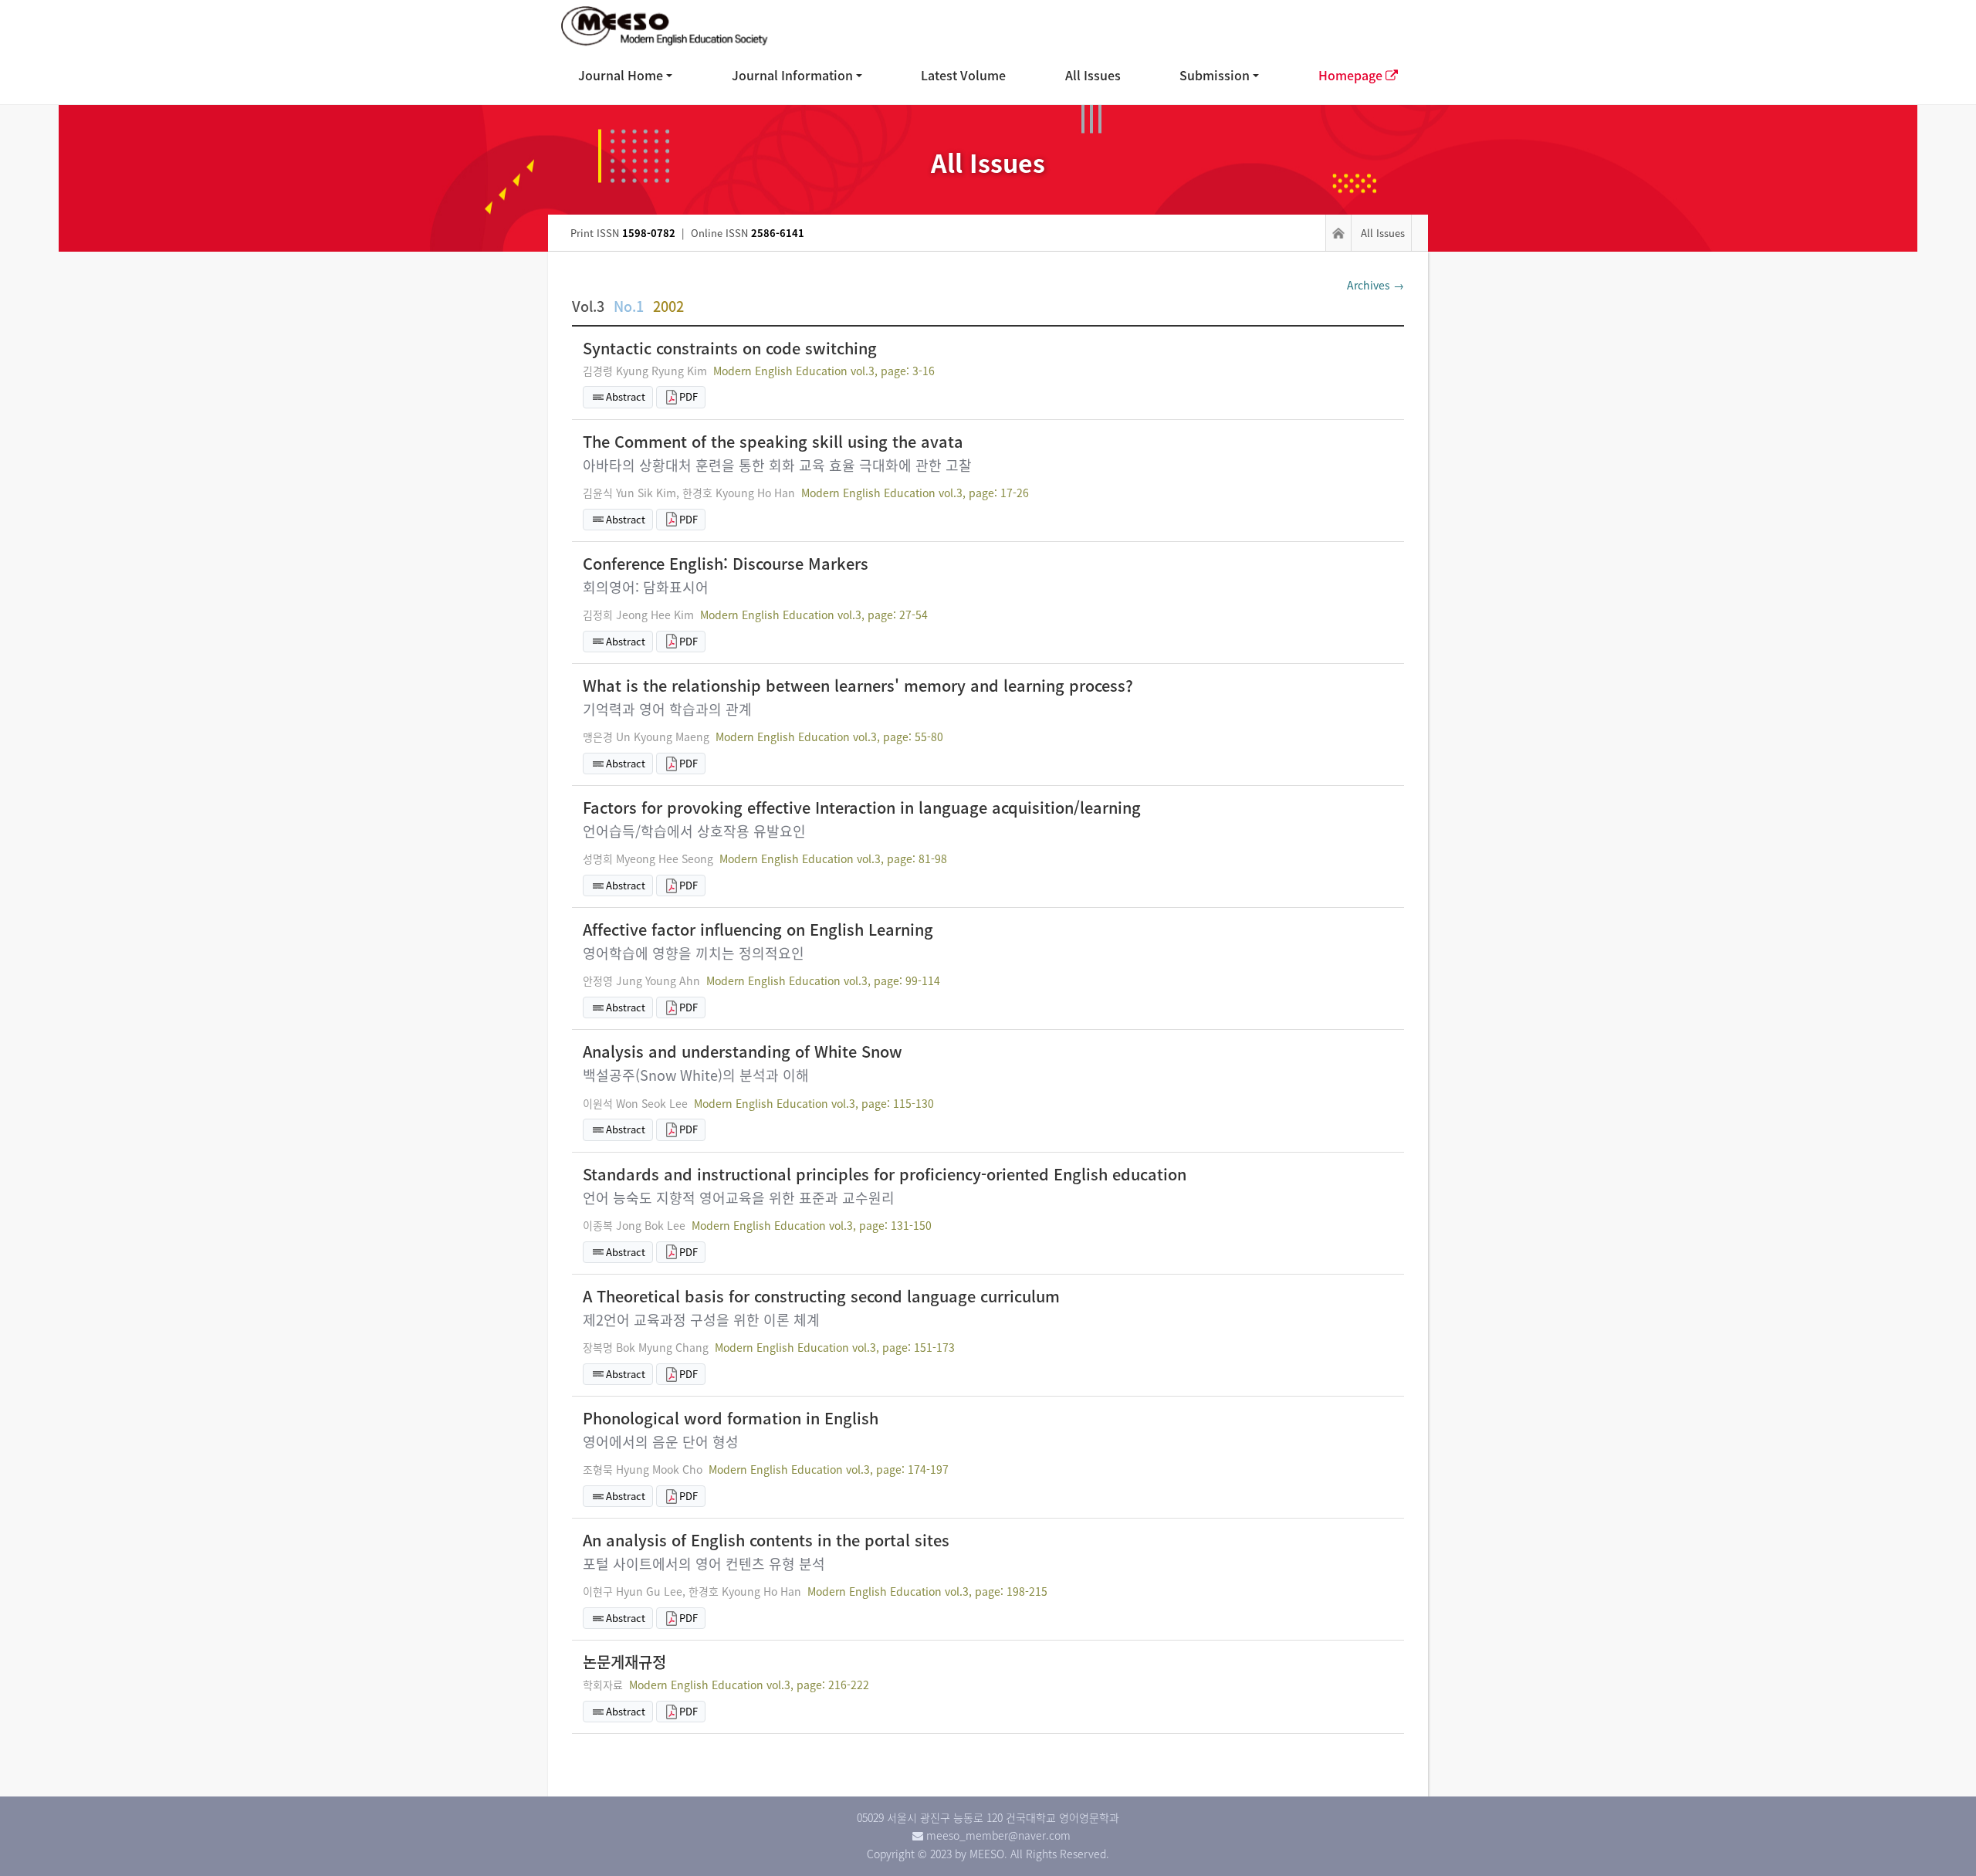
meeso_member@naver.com (998, 1835)
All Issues (1093, 75)
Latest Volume (963, 75)
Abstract (626, 396)
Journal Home (621, 75)
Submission (1215, 75)
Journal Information (792, 75)
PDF (689, 396)
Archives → (1375, 285)
